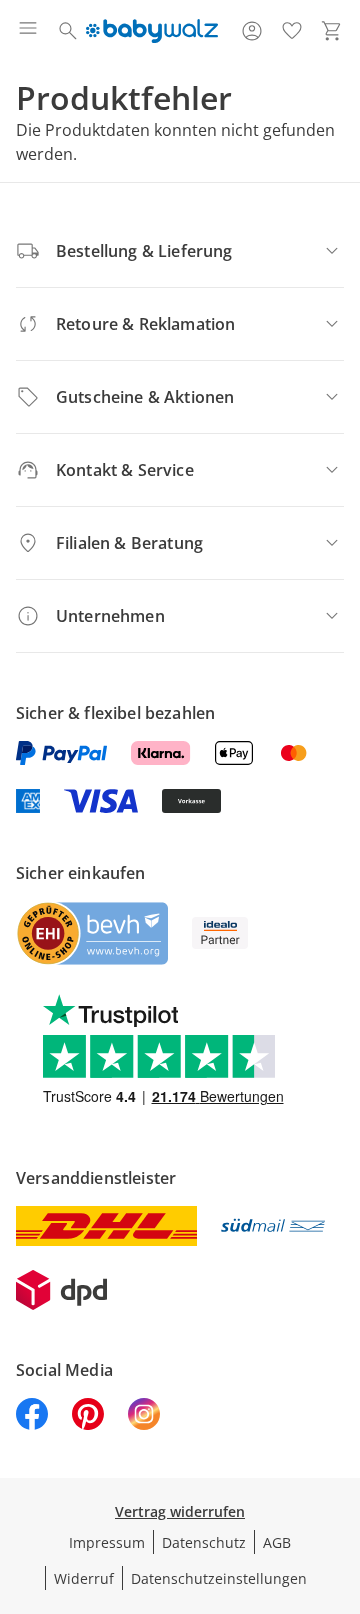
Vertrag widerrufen (180, 1511)
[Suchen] (68, 31)
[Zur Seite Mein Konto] (252, 31)
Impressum (107, 1542)
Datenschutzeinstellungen (219, 1578)
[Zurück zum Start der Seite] (340, 1474)
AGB (277, 1542)
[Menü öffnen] (28, 31)
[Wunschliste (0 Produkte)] (292, 31)
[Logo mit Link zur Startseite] (151, 31)
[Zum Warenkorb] (332, 31)
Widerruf (84, 1578)
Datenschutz (204, 1542)
